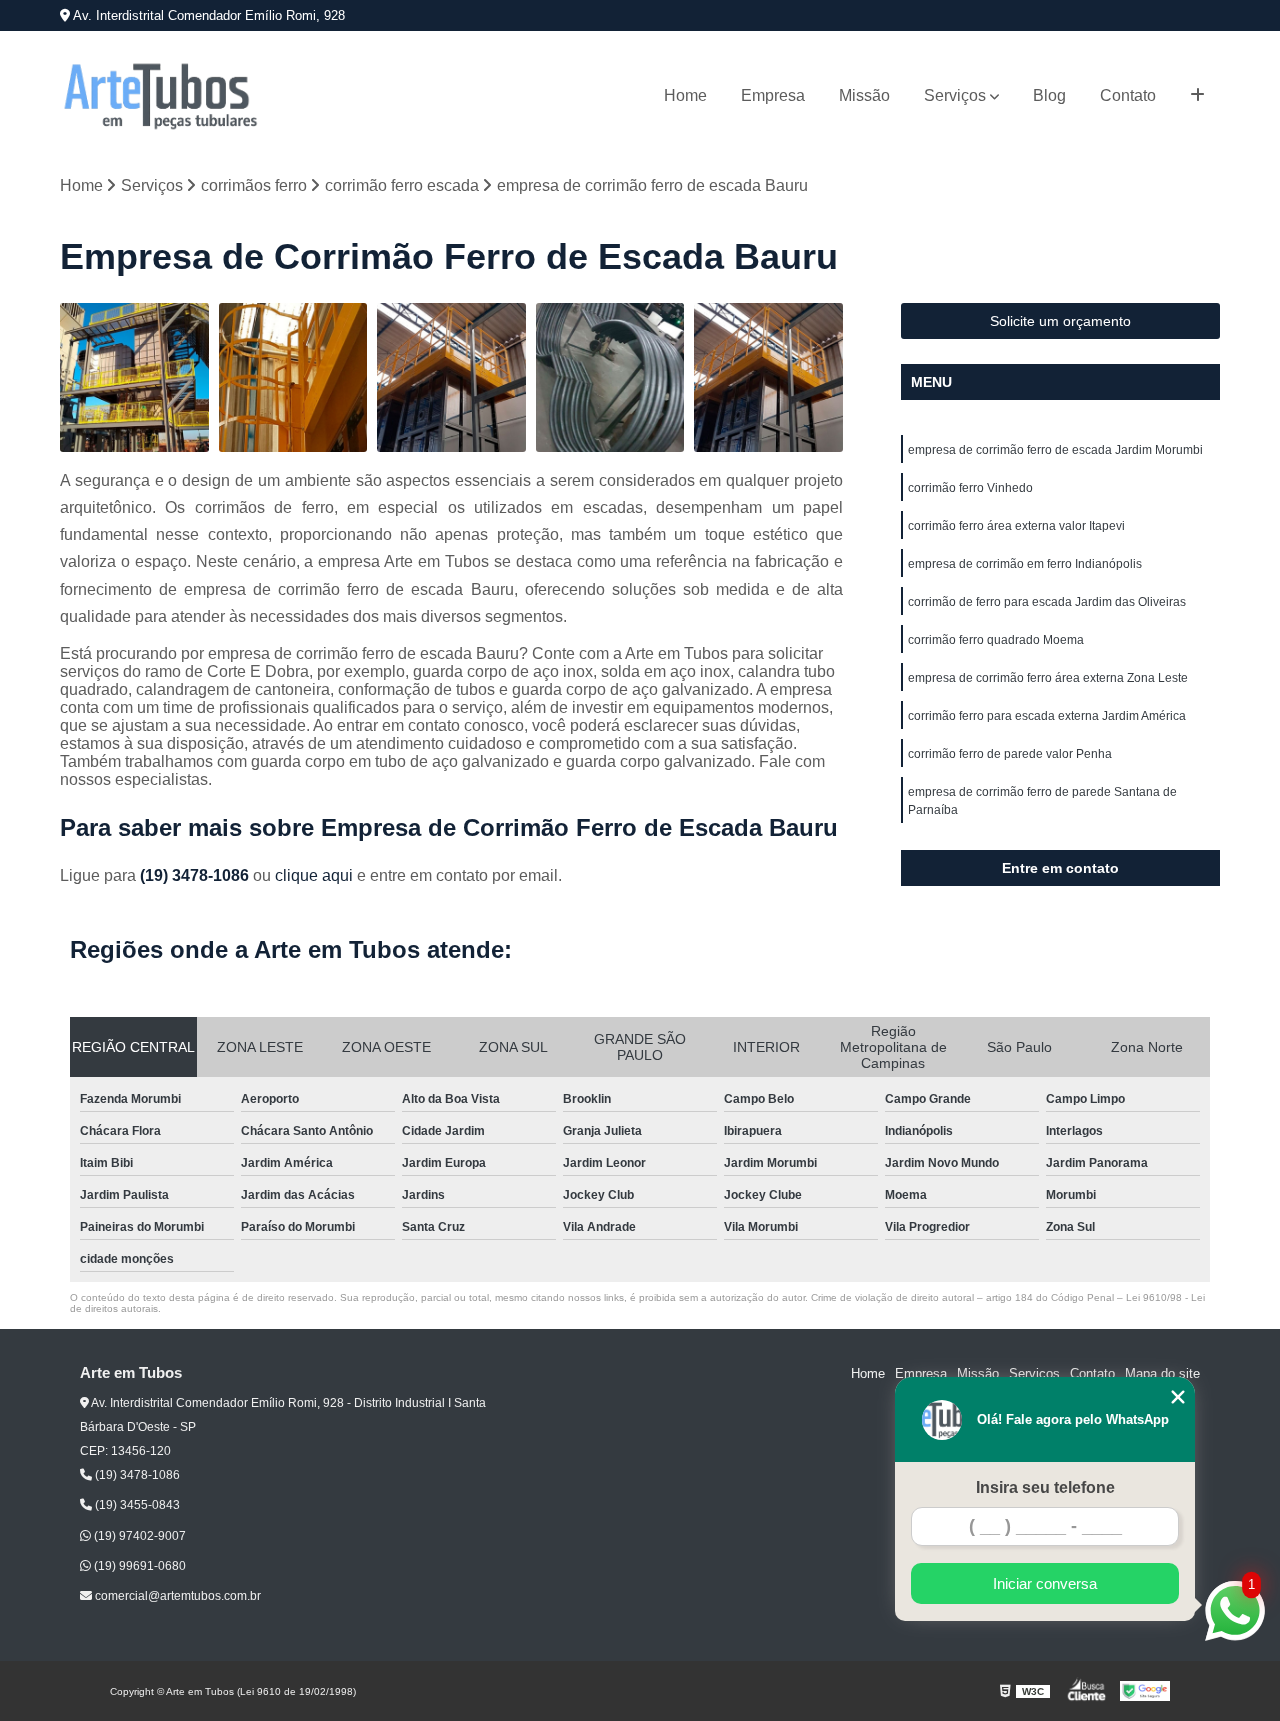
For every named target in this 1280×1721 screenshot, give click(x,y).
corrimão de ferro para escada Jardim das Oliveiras (1047, 602)
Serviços (955, 95)
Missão (864, 95)
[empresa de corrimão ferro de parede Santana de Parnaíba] (293, 377)
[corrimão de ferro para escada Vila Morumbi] (451, 377)
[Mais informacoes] (1197, 96)
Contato (1128, 95)
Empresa (773, 95)
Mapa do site (1162, 1373)
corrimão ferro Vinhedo (970, 488)
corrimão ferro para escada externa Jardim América (1047, 716)
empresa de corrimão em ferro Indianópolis (1025, 564)
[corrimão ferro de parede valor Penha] (134, 377)
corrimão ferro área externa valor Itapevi (1016, 526)
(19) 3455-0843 (136, 1505)
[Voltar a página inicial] (160, 96)
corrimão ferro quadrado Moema (996, 640)
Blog (1049, 95)
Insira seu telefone (1045, 1487)
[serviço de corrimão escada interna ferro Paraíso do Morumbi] (610, 377)
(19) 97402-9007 (138, 1536)
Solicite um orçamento (1060, 321)
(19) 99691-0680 (138, 1566)
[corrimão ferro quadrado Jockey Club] (768, 377)
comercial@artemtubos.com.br (176, 1596)
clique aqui (314, 875)
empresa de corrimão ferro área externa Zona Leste (1048, 678)
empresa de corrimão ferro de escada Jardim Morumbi (1055, 450)
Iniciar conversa (1045, 1583)
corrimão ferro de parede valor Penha (1010, 754)
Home (685, 95)
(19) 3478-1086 (196, 875)
